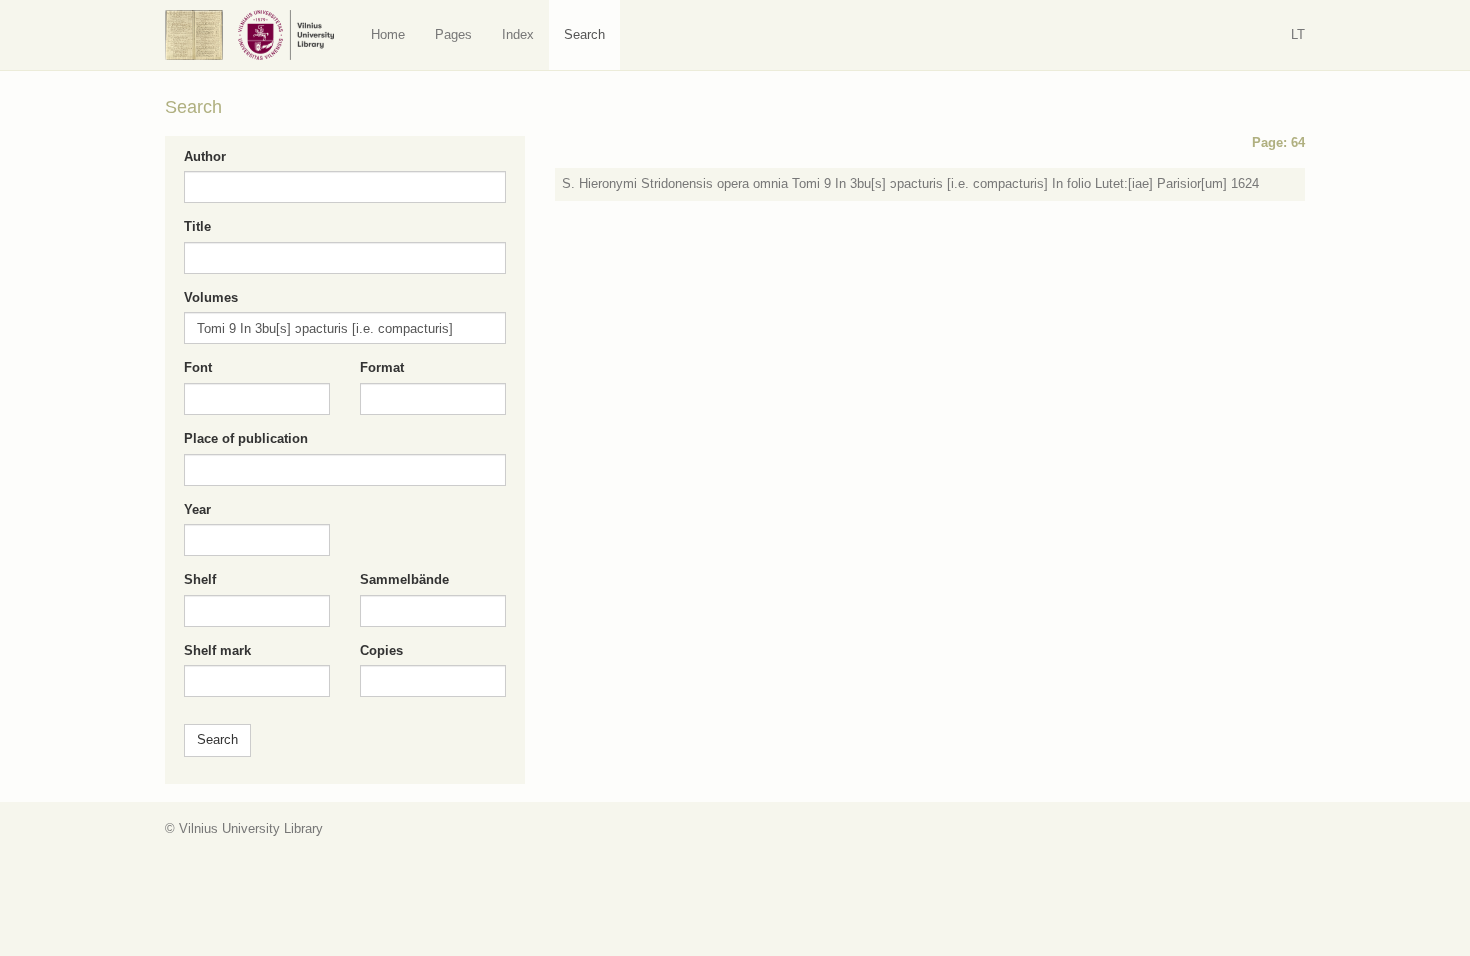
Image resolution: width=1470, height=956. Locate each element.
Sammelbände (404, 579)
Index (518, 34)
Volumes (211, 297)
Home (388, 34)
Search (584, 34)
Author (205, 156)
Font (198, 367)
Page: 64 (1278, 142)
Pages (453, 34)
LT (1298, 34)
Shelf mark (217, 650)
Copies (381, 650)
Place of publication (246, 438)
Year (197, 509)
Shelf (200, 579)
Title (197, 226)
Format (382, 367)
